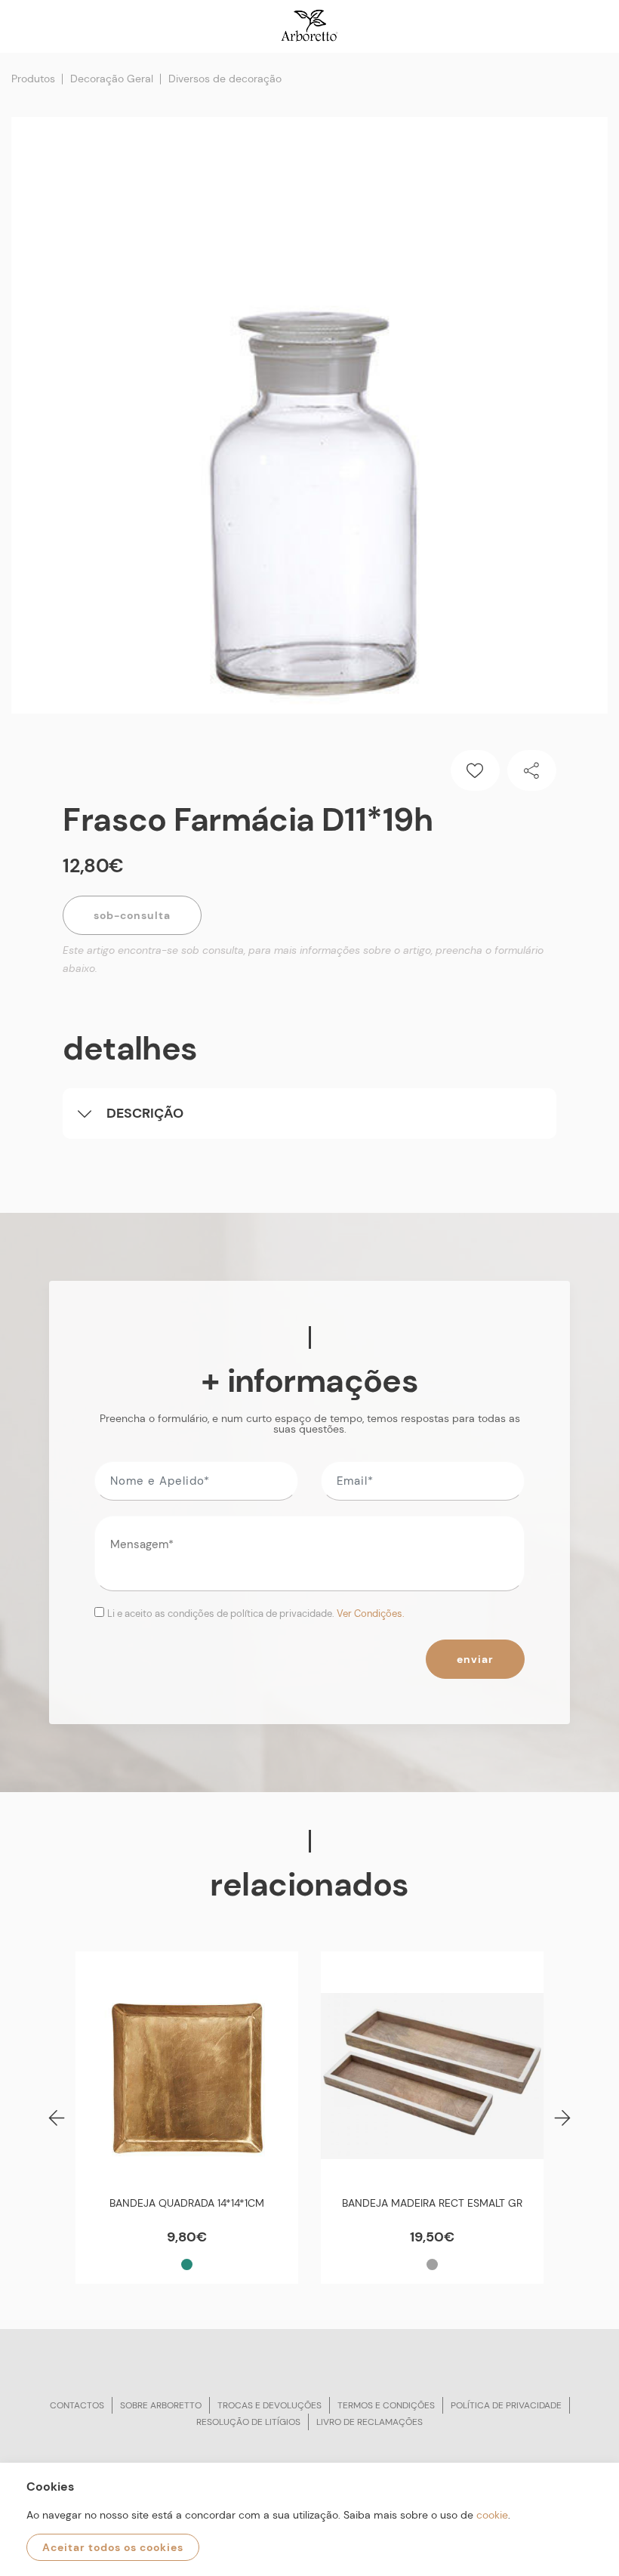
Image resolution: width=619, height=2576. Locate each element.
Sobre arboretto (161, 2405)
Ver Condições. (371, 1613)
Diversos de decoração (225, 79)
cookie (492, 2515)
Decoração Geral (112, 79)
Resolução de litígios (248, 2422)
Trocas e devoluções (269, 2405)
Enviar (475, 1659)
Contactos (77, 2405)
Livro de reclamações (370, 2422)
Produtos (33, 79)
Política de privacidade (506, 2405)
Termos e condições (386, 2405)
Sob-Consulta (132, 915)
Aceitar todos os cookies (113, 2547)
